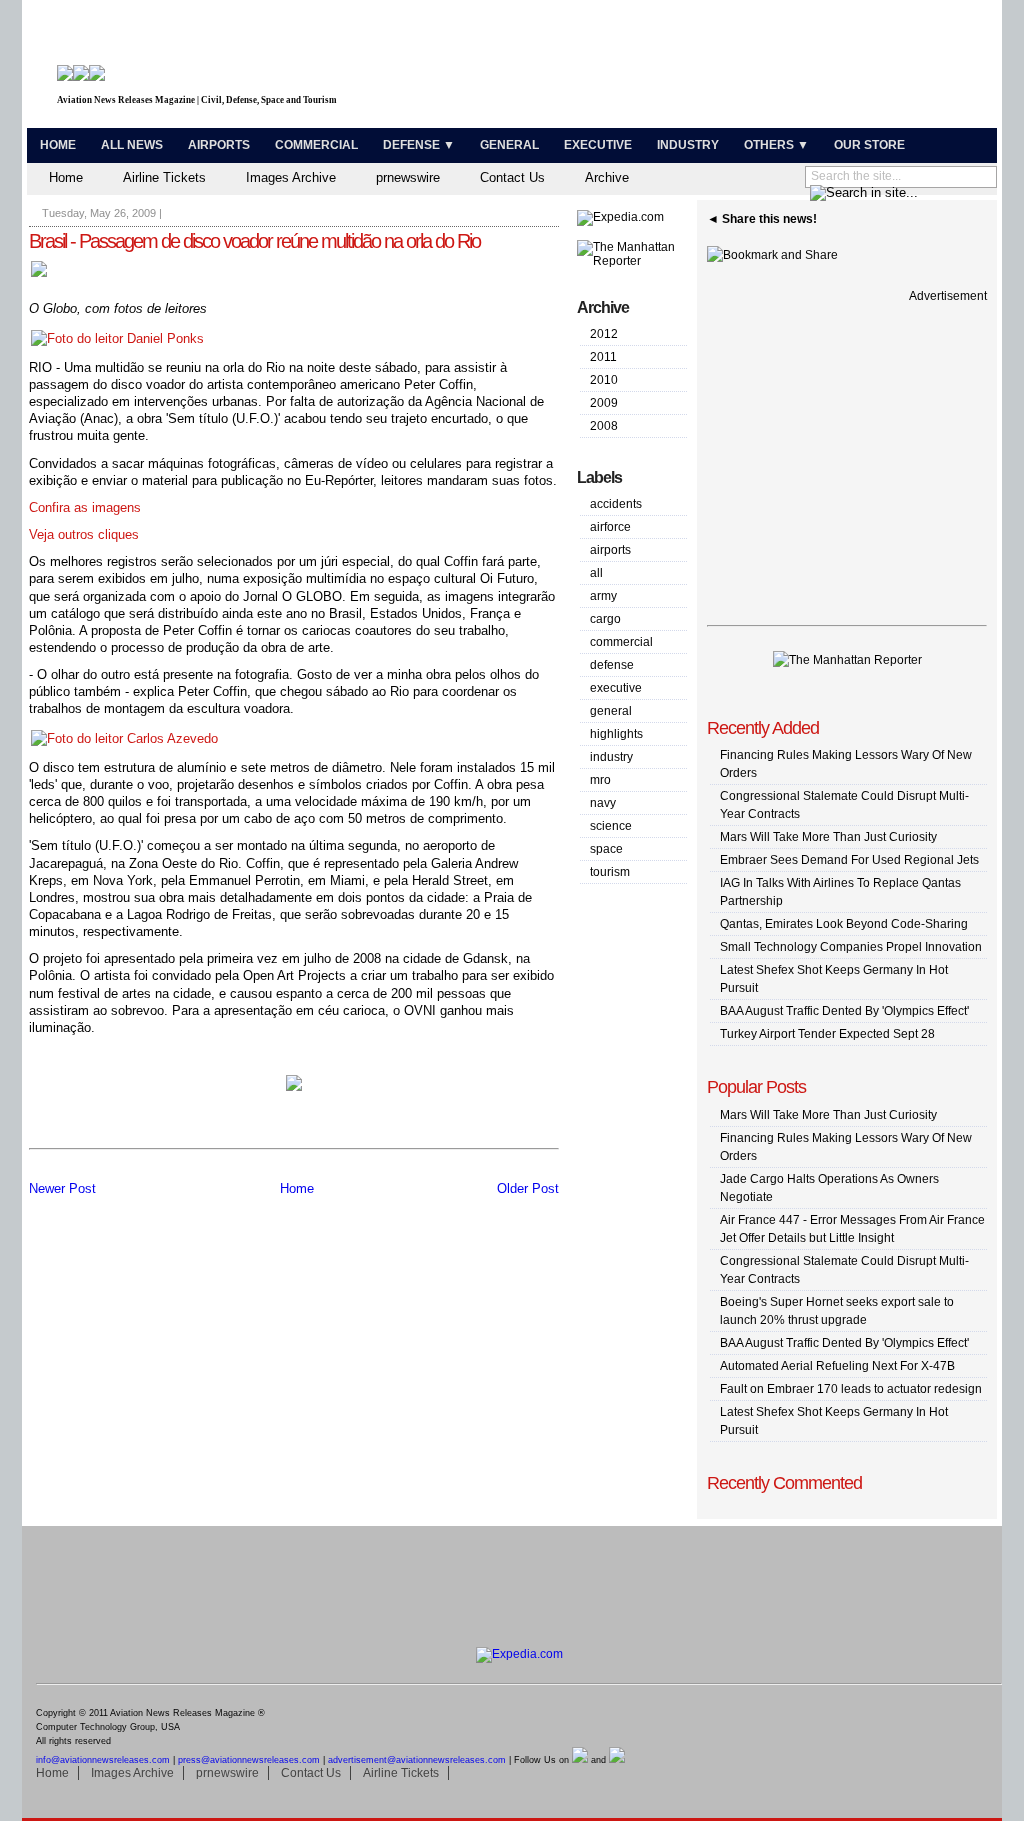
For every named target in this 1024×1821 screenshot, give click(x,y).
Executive (598, 145)
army (603, 596)
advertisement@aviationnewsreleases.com (417, 1760)
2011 (603, 357)
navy (603, 803)
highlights (616, 734)
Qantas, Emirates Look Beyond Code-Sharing (844, 924)
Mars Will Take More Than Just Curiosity (828, 837)
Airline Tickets (164, 177)
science (611, 826)
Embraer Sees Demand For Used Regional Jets (849, 860)
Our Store (869, 145)
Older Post (528, 1188)
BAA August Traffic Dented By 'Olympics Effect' (844, 1011)
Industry (688, 145)
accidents (616, 504)
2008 (604, 426)
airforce (610, 527)
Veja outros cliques (84, 534)
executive (616, 688)
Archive (607, 177)
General (509, 145)
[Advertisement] (758, 68)
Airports (219, 145)
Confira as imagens (85, 507)
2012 (604, 334)
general (611, 711)
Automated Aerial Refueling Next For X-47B (837, 1366)
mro (600, 780)
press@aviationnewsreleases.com (249, 1760)
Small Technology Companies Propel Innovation (851, 947)
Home (58, 145)
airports (610, 550)
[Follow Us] (580, 1760)
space (606, 849)
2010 (604, 380)
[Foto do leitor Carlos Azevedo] (124, 738)
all (596, 573)
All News (132, 145)
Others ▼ (776, 145)
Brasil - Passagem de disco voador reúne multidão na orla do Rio (254, 241)
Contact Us (512, 177)
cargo (605, 619)
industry (611, 757)
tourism (610, 872)
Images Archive (291, 177)
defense (612, 665)
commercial (621, 642)
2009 (604, 403)
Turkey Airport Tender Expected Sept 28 (827, 1034)
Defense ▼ (419, 145)
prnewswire (408, 177)
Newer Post (62, 1188)
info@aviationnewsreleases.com (103, 1760)
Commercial (316, 145)
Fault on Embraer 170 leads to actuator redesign (851, 1389)
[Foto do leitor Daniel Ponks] (117, 338)
